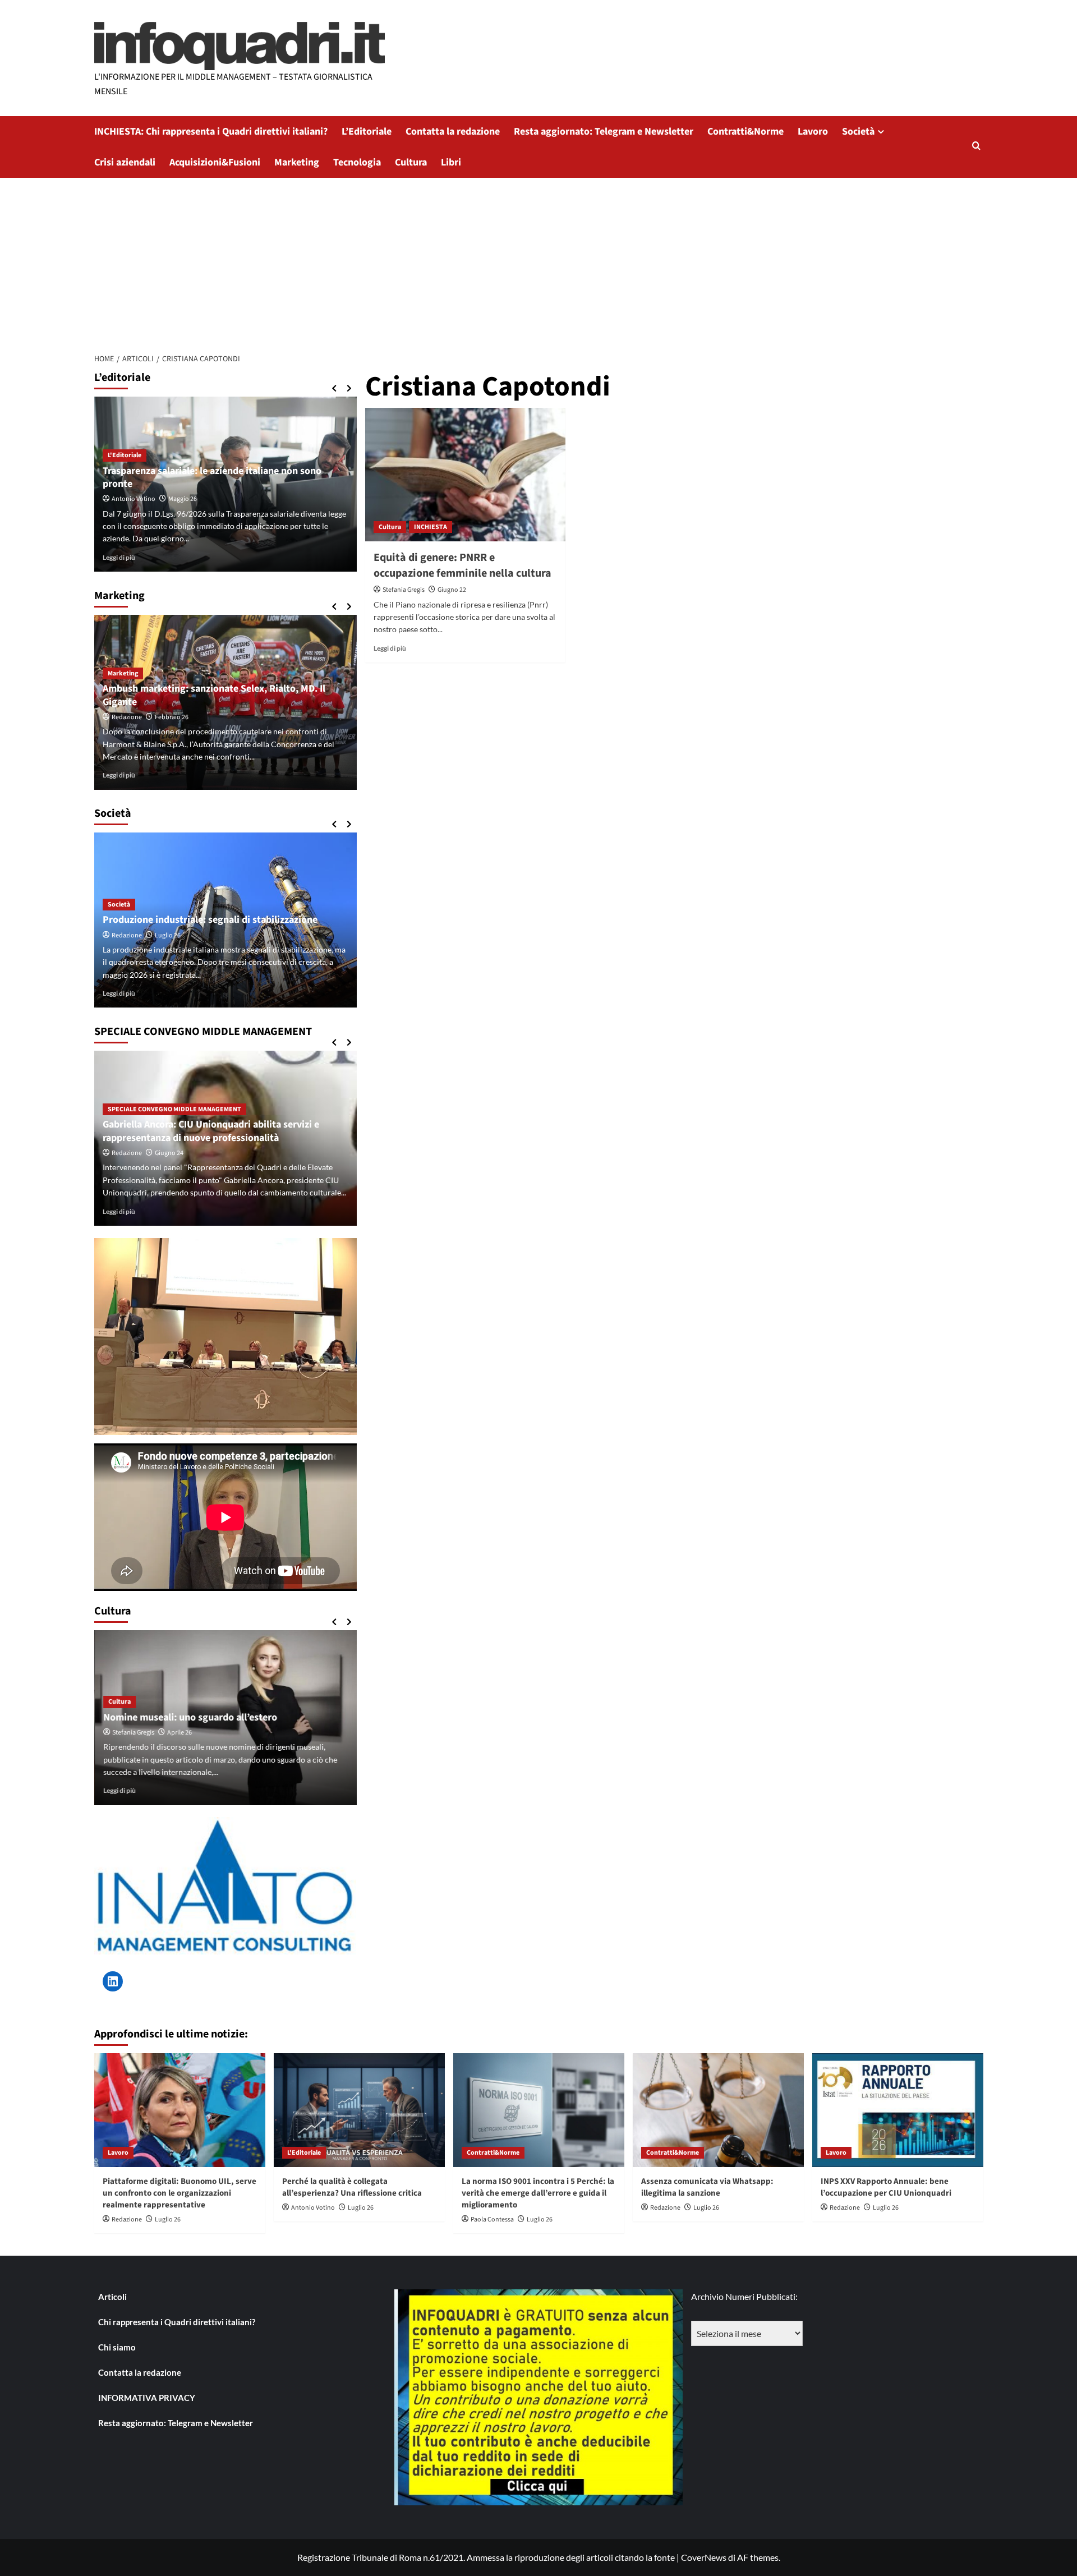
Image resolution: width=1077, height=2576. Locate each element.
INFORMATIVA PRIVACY (147, 2398)
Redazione (127, 717)
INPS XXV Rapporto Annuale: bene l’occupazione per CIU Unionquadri (886, 2187)
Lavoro (813, 132)
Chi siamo (117, 2347)
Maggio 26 (183, 499)
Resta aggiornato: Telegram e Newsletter (604, 132)
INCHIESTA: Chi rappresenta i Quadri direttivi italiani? (211, 132)
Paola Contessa (492, 2219)
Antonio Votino (134, 499)
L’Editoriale (367, 132)
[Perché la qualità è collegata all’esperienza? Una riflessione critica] (359, 2110)
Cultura (411, 162)
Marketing (297, 162)
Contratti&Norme (745, 132)
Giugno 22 (452, 590)
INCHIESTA (431, 527)
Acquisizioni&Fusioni (215, 162)
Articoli (112, 2297)
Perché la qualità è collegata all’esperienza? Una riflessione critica (352, 2187)
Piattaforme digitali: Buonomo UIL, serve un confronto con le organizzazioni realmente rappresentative (179, 2193)
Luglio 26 (168, 935)
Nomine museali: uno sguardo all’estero (190, 1717)
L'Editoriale (125, 455)
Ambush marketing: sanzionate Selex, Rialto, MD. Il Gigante (214, 695)
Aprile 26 (179, 1733)
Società (858, 132)
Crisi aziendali (125, 162)
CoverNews (704, 2557)
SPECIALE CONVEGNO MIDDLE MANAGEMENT (174, 1109)
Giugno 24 (169, 1153)
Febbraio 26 (172, 717)
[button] (976, 147)
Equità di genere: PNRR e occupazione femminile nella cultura (462, 565)
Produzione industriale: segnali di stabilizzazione (210, 920)
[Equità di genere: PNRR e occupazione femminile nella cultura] (465, 475)
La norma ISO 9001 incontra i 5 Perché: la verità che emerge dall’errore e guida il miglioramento (538, 2193)
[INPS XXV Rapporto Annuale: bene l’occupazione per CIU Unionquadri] (898, 2110)
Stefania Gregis (404, 590)
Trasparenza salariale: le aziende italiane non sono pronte (212, 477)
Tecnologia (357, 162)
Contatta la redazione (453, 132)
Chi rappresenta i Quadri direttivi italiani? (177, 2322)
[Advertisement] (538, 262)
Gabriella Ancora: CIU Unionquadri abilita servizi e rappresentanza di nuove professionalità (211, 1131)
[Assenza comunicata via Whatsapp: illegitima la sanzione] (718, 2110)
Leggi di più (390, 648)
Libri (451, 162)
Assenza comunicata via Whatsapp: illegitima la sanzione (707, 2187)
